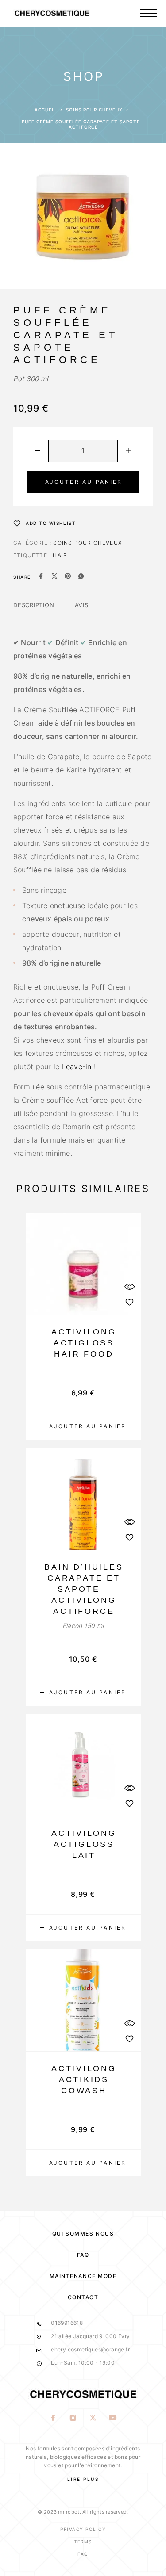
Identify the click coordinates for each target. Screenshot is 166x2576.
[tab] (34, 611)
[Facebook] (53, 2419)
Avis (82, 605)
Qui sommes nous (83, 2234)
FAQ (83, 2255)
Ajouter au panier (84, 482)
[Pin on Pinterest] (68, 577)
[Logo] (69, 13)
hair (60, 555)
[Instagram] (73, 2419)
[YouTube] (113, 2419)
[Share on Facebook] (41, 577)
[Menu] (148, 13)
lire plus (83, 2479)
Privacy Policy (83, 2529)
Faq (83, 2554)
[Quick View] (130, 1287)
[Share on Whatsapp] (81, 577)
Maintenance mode (83, 2276)
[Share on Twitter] (54, 577)
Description (34, 605)
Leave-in (77, 1066)
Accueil (46, 110)
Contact (83, 2297)
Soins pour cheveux (94, 110)
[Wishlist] (130, 1302)
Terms (83, 2542)
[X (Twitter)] (93, 2419)
